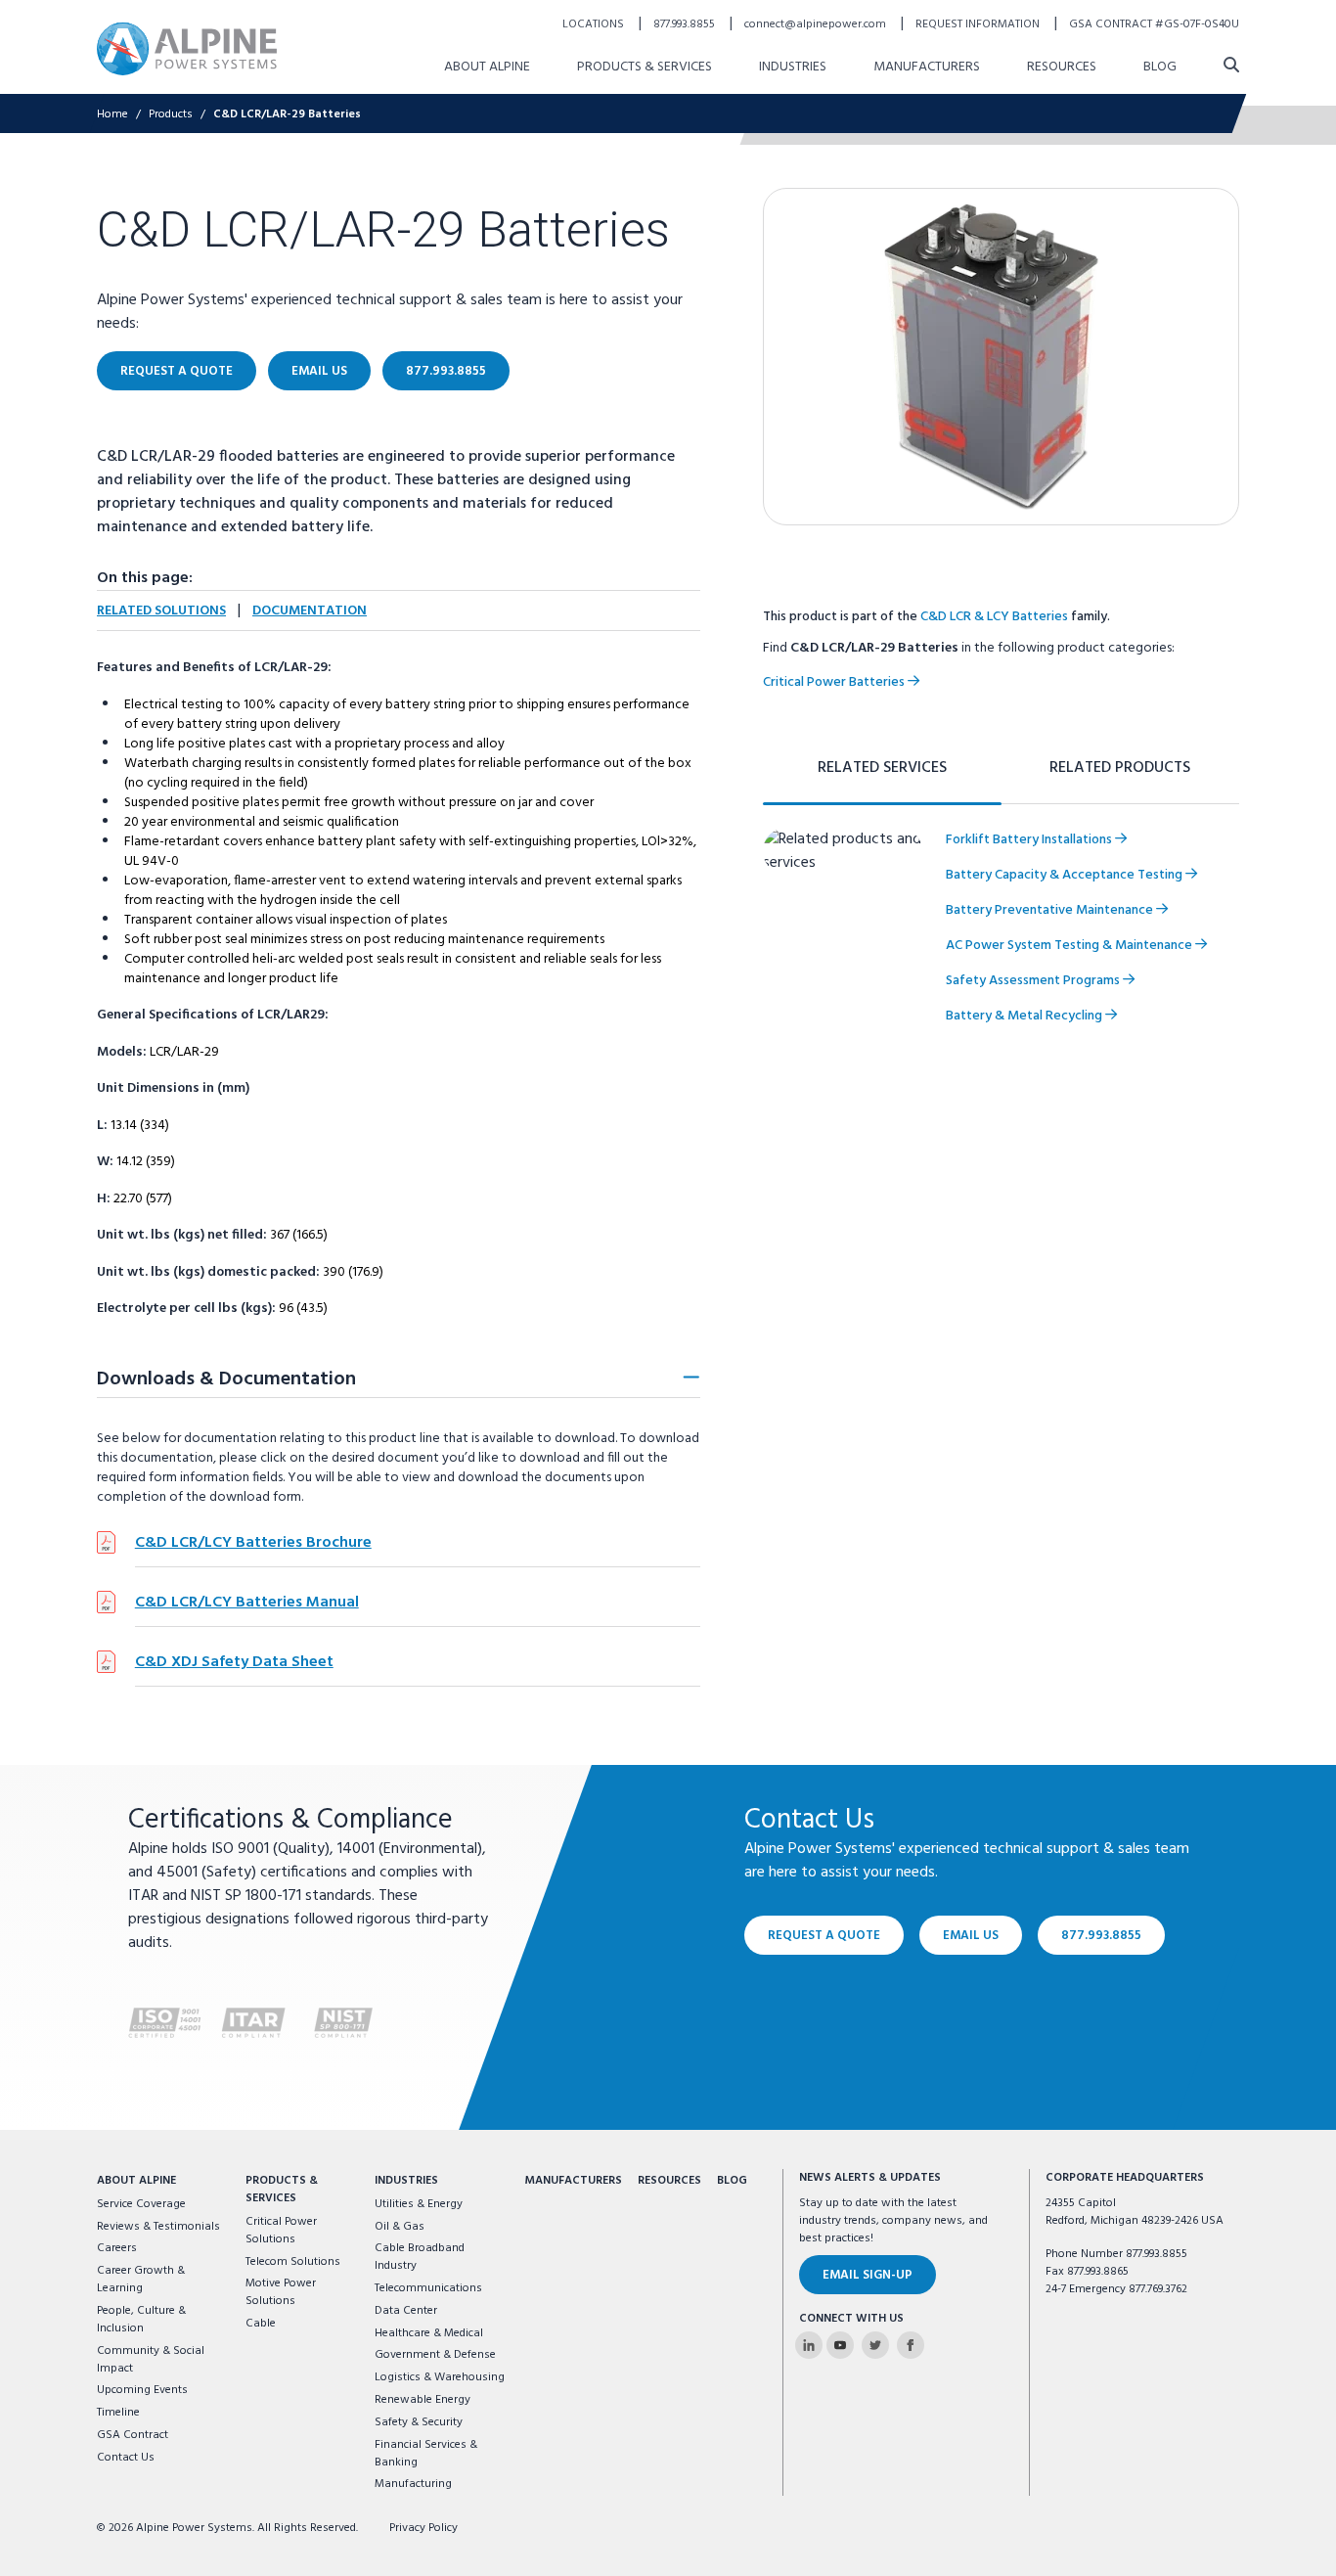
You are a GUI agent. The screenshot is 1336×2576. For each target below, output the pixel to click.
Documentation (310, 611)
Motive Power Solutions (281, 2292)
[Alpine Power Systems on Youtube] (840, 2345)
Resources (1062, 67)
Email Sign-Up (868, 2275)
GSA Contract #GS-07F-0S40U (1154, 24)
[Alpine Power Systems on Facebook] (911, 2345)
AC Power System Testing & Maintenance (1070, 946)
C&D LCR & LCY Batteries (994, 617)
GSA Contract (133, 2435)
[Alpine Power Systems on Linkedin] (809, 2345)
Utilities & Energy (419, 2204)
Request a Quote (177, 371)
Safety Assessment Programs (1034, 981)
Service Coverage (141, 2204)
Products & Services (645, 67)
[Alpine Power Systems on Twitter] (875, 2345)
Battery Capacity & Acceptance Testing (1066, 875)
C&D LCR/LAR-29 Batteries (287, 114)
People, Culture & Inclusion (141, 2320)
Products (171, 114)
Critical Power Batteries (835, 682)
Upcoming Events (142, 2390)
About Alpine (487, 67)
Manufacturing (413, 2484)
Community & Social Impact (151, 2360)
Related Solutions (161, 611)
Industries (793, 67)
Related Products (1120, 768)
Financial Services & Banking (426, 2454)
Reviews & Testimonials (158, 2227)
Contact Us (126, 2458)
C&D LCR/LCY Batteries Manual (247, 1603)
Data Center (406, 2311)
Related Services (882, 768)
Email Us (319, 371)
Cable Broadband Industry (420, 2257)
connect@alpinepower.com (817, 24)
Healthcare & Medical (429, 2333)
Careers (117, 2248)
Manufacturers (927, 67)
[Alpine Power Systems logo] (187, 48)
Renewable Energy (423, 2400)
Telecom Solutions (293, 2262)
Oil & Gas (400, 2227)
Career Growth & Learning (141, 2280)
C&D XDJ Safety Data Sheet (234, 1662)
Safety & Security (419, 2422)
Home (112, 114)
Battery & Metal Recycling (1025, 1016)
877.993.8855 (686, 24)
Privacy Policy (423, 2528)
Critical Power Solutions (281, 2231)
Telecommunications (428, 2288)
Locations (595, 24)
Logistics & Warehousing (440, 2377)
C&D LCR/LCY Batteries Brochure (253, 1543)
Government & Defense (435, 2355)
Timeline (118, 2413)
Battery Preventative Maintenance (1051, 910)
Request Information (979, 24)
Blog (1160, 67)
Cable (261, 2324)
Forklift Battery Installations (1030, 840)
